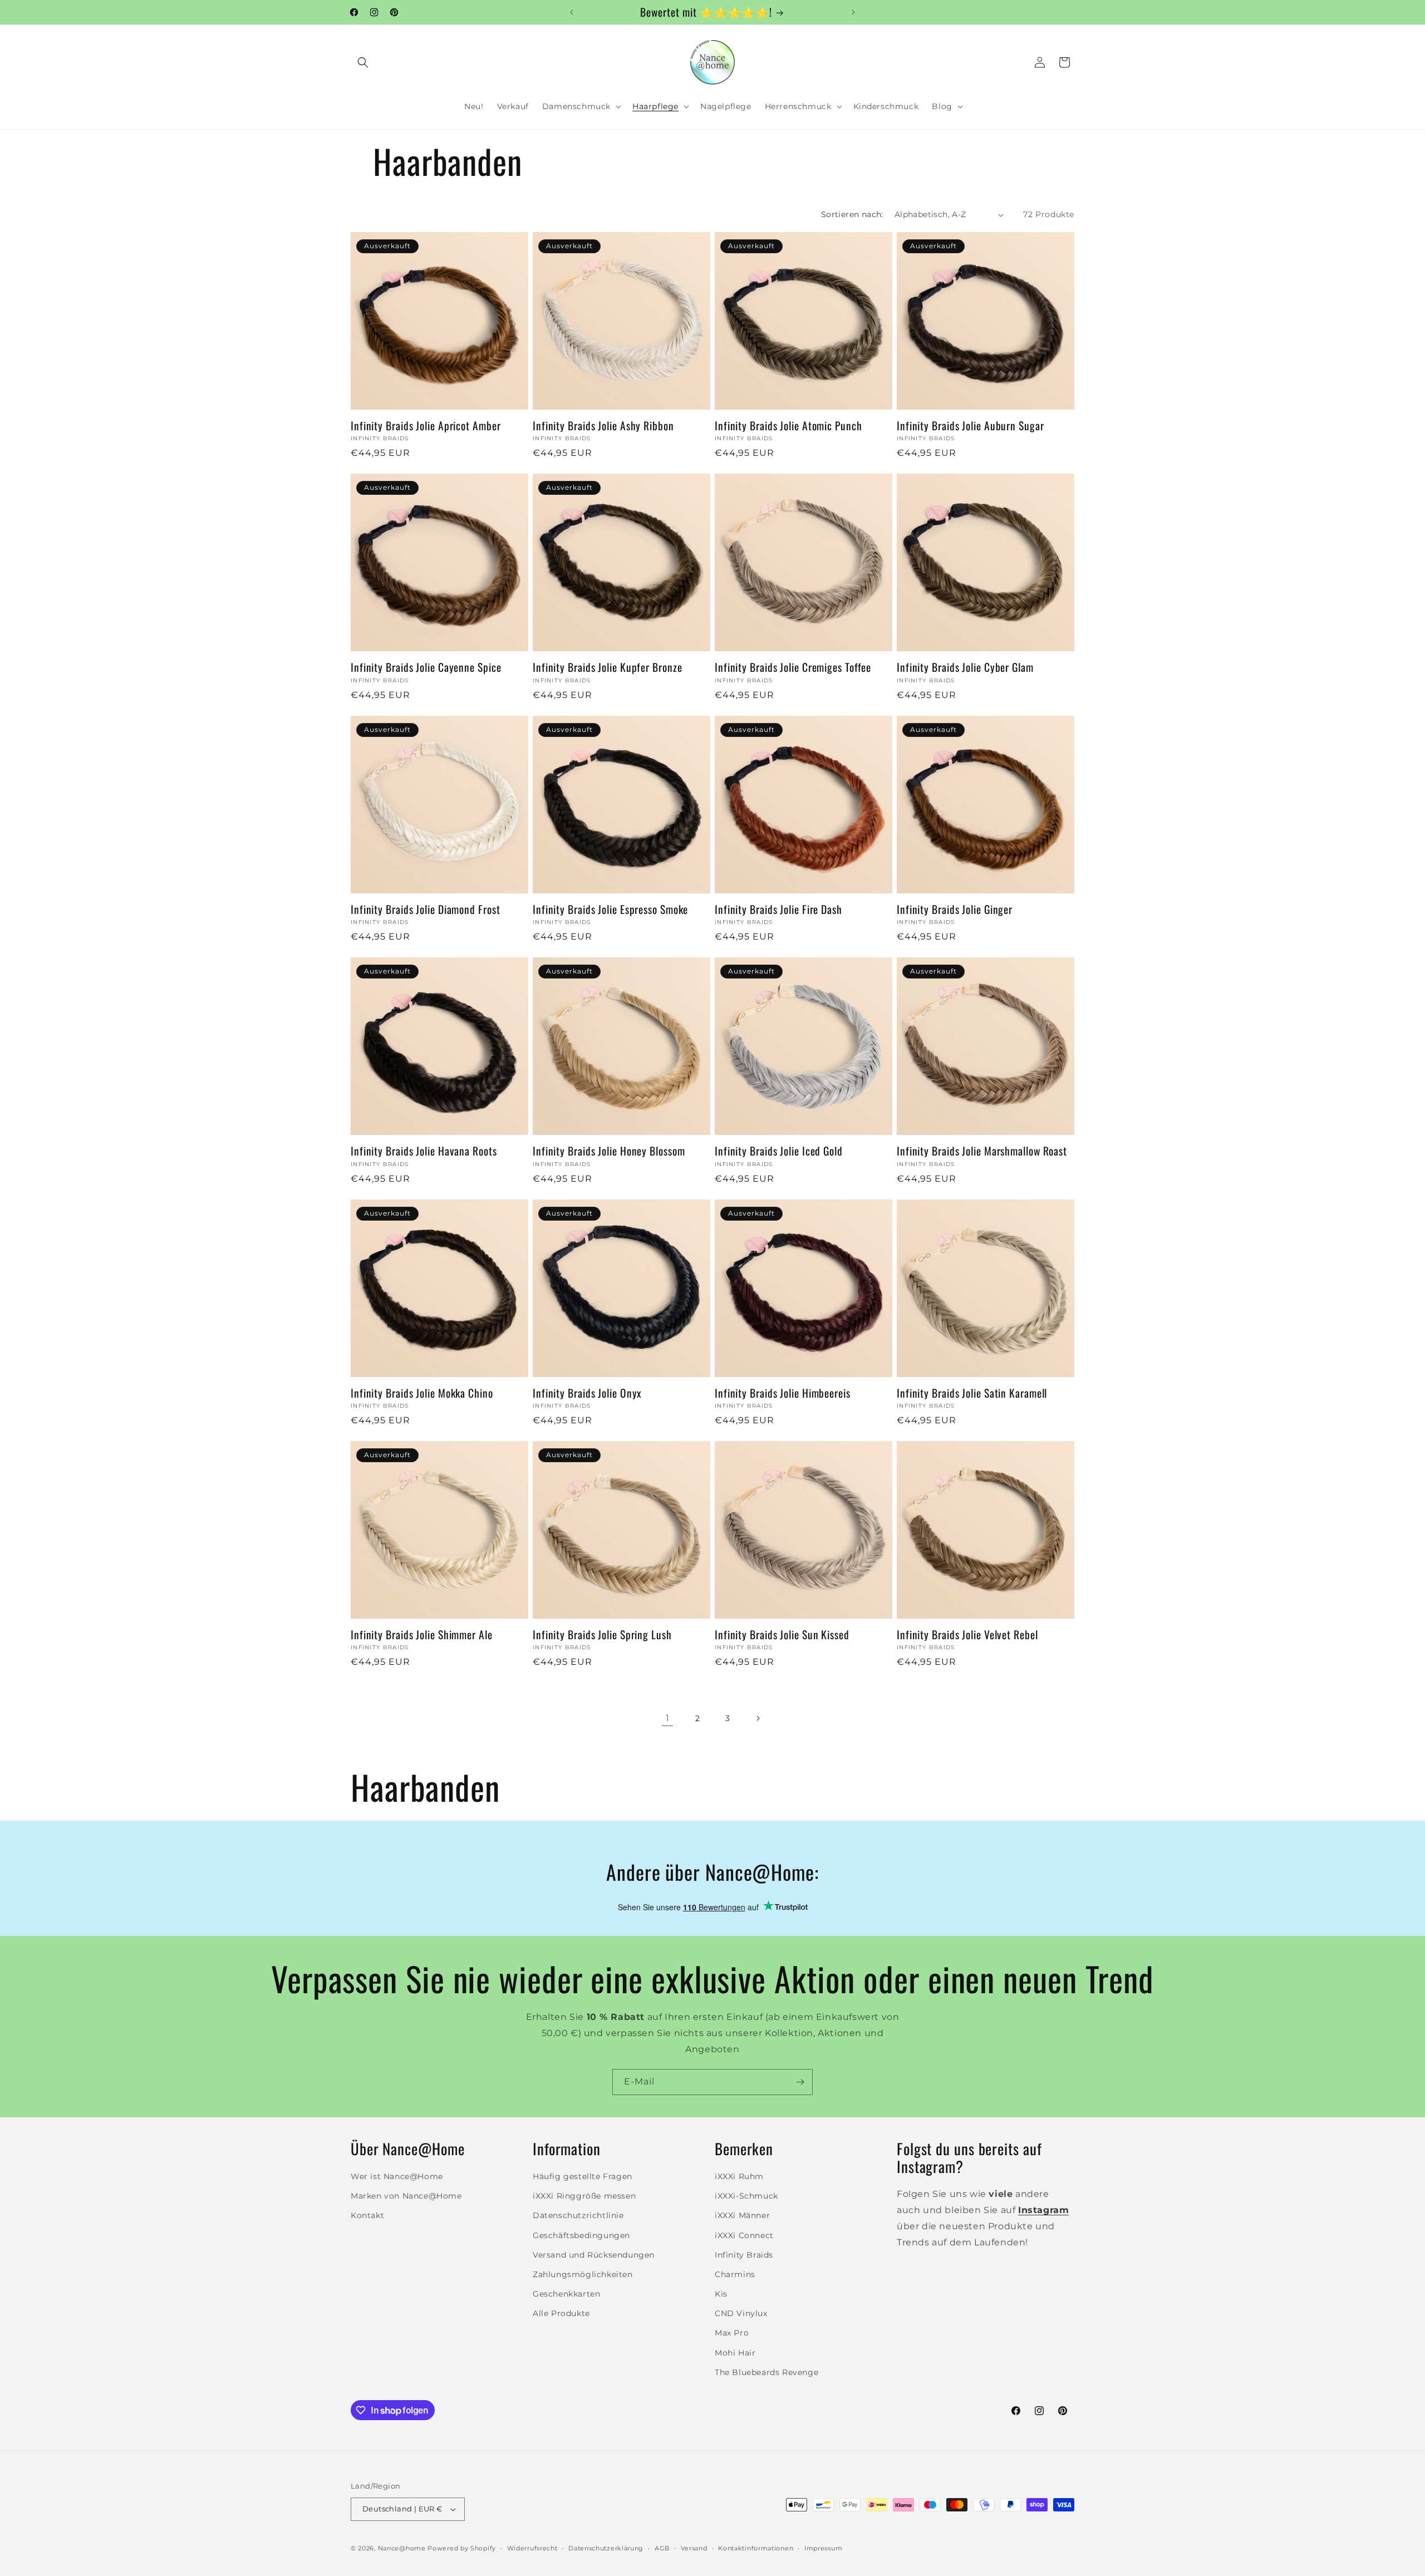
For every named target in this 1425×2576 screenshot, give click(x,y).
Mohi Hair (735, 2353)
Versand (694, 2548)
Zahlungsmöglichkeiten (583, 2274)
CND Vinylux (741, 2313)
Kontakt (367, 2216)
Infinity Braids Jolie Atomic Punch (788, 426)
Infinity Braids (744, 2255)
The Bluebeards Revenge (766, 2372)
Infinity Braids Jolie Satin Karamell (972, 1393)
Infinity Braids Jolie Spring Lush (602, 1634)
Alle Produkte (561, 2313)
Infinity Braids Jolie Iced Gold (779, 1151)
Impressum (823, 2548)
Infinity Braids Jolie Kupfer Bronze (608, 667)
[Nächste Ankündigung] (853, 12)
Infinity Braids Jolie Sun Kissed (782, 1634)
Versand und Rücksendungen (594, 2255)
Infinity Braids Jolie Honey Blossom (609, 1151)
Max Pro (732, 2333)
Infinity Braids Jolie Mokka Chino (422, 1393)
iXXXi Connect (744, 2235)
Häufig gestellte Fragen (583, 2176)
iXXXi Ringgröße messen (584, 2196)
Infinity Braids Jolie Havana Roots (424, 1151)
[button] (363, 62)
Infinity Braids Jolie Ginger (955, 909)
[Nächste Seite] (758, 1718)
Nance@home (402, 2548)
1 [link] (668, 1718)
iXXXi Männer (742, 2216)
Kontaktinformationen (756, 2548)
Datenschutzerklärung (606, 2548)
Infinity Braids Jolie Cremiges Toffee (793, 667)
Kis (721, 2294)
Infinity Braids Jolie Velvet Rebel (967, 1634)
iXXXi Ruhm (739, 2176)
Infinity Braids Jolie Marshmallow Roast (982, 1151)
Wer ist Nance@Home (397, 2176)
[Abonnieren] (800, 2082)
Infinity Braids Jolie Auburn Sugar (971, 426)
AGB (662, 2548)
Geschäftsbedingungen (581, 2235)
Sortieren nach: (852, 214)
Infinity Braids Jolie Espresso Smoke (610, 909)
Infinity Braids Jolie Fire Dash (778, 909)
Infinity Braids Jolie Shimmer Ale (422, 1634)
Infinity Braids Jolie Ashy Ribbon (603, 426)
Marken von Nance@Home (406, 2196)
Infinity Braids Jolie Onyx (587, 1393)
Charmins (735, 2274)
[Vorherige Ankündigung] (572, 12)
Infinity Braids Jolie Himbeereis (783, 1393)
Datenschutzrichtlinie (578, 2216)
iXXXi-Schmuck (746, 2196)
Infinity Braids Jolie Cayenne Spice (426, 667)
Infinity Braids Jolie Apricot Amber (426, 426)
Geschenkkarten (566, 2294)
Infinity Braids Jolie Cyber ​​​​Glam (965, 667)
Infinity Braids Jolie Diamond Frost (426, 909)
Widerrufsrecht (532, 2548)
